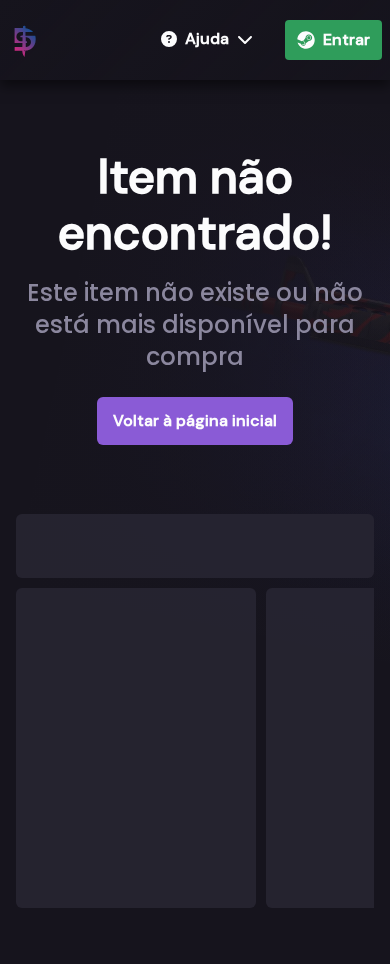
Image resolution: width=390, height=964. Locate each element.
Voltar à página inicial (195, 420)
